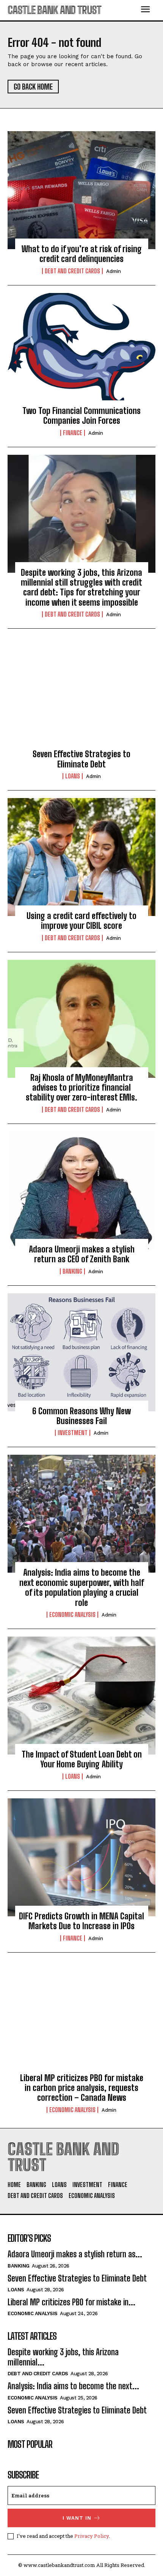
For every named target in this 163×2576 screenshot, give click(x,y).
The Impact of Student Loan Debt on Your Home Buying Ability (82, 1759)
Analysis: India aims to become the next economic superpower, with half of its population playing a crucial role (82, 1587)
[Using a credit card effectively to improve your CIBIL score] (81, 857)
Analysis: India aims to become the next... (73, 2386)
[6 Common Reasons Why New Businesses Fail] (81, 1352)
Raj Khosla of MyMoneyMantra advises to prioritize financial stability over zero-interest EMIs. (81, 1088)
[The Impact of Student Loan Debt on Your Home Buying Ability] (81, 1696)
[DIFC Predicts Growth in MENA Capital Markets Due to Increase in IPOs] (81, 1857)
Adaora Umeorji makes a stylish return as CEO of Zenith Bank (82, 1254)
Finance (73, 433)
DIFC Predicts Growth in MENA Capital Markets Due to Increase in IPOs (81, 1921)
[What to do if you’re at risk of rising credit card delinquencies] (81, 190)
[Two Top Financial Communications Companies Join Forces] (81, 352)
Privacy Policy (92, 2536)
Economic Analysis (72, 1615)
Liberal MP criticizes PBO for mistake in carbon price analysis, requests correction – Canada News (82, 2088)
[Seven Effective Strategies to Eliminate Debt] (81, 695)
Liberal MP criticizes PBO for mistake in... (71, 2302)
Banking (72, 1271)
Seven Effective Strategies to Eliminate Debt (81, 759)
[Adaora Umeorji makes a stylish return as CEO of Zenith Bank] (81, 1190)
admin (114, 271)
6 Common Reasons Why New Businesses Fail (81, 1416)
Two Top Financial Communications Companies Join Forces (81, 416)
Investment (73, 1433)
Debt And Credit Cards (72, 271)
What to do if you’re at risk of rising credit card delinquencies (82, 254)
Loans (73, 776)
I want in (77, 2518)
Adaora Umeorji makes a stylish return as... (75, 2254)
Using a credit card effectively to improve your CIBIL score (81, 921)
